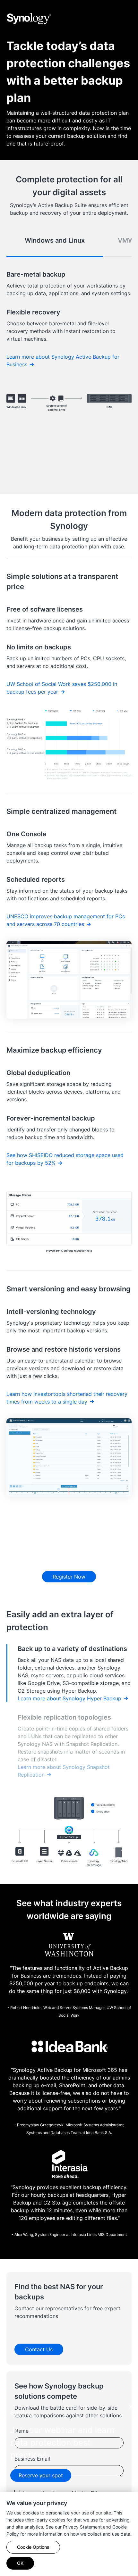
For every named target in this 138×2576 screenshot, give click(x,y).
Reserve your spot (41, 2475)
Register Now (69, 1577)
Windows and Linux (55, 240)
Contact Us (39, 2349)
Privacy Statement (82, 2527)
